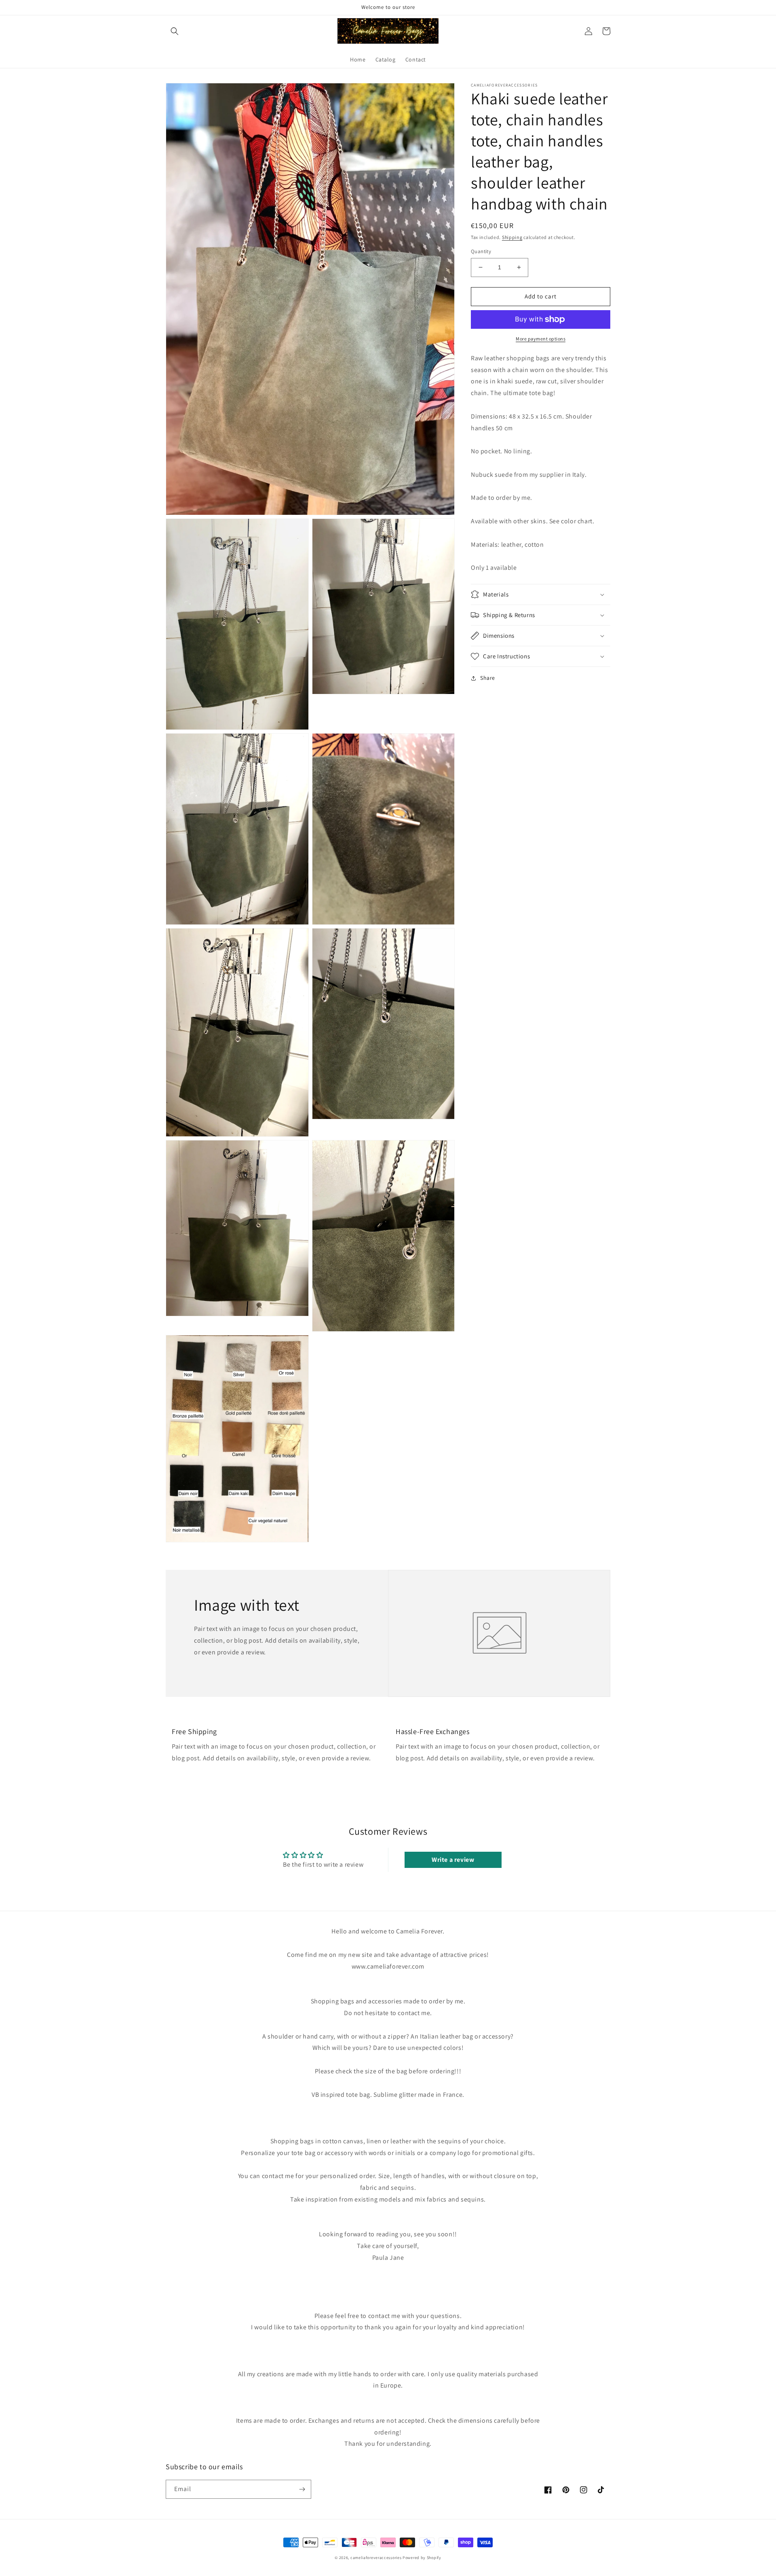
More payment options (541, 339)
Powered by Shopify (422, 2558)
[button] (175, 31)
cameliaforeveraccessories (376, 2558)
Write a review (453, 1860)
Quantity (481, 251)
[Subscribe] (302, 2489)
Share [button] (488, 678)
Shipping (512, 237)
